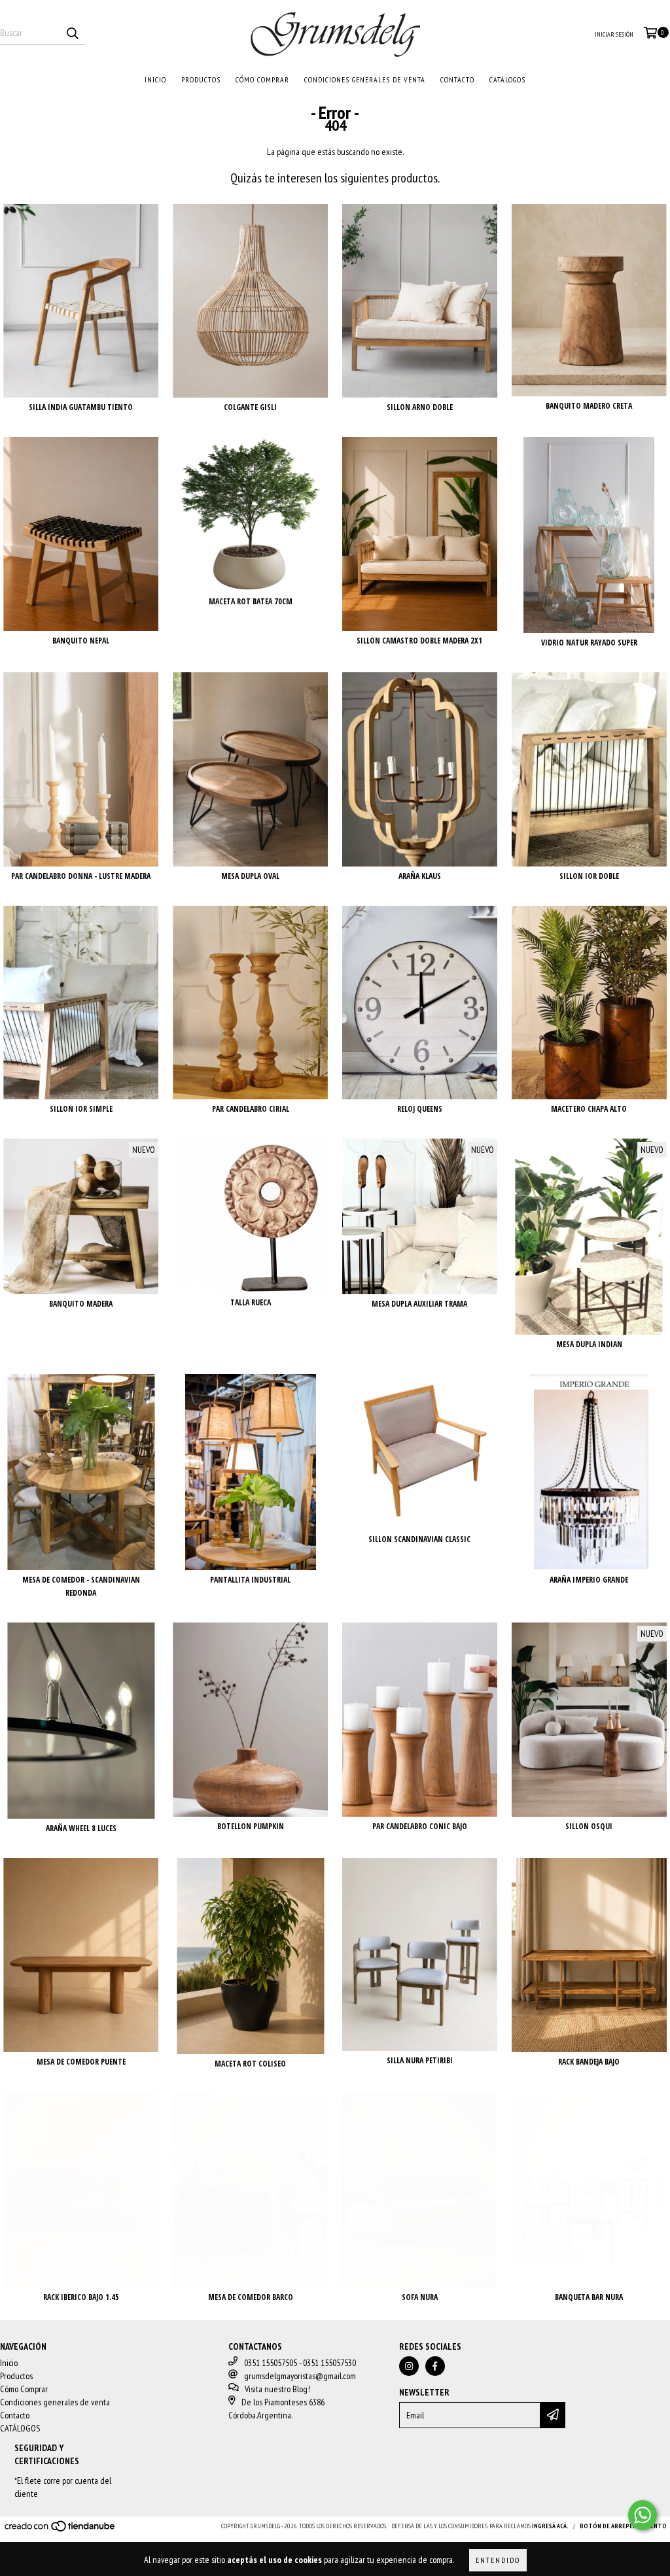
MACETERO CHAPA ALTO (589, 1109)
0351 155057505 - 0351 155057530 (300, 2363)
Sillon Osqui (589, 1826)
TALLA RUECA (251, 1302)
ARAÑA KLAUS (420, 876)
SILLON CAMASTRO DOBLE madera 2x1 (419, 641)
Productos (201, 79)
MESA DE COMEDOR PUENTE (81, 2062)
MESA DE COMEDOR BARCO (251, 2297)
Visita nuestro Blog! (277, 2389)
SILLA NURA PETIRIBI (420, 2060)
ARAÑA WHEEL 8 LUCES (81, 1828)
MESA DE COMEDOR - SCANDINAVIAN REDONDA (81, 1586)
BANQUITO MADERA (81, 1304)
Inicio (155, 79)
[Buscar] (72, 33)
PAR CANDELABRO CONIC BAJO (420, 1826)
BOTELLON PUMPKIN (251, 1826)
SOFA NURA (420, 2297)
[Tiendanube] (61, 2530)
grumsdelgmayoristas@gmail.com (300, 2376)
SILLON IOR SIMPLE (81, 1109)
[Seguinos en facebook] (435, 2366)
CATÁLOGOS (507, 79)
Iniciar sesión (614, 34)
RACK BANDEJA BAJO (589, 2062)
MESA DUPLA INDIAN (589, 1344)
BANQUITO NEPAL (81, 641)
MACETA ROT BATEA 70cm (251, 601)
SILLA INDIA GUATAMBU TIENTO (81, 407)
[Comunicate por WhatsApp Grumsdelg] (643, 2515)
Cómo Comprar (262, 79)
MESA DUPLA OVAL (250, 876)
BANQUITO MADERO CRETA (589, 406)
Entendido (498, 2560)
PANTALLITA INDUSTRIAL (250, 1580)
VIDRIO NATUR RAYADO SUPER (589, 643)
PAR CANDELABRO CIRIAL (251, 1109)
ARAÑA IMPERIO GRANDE (589, 1580)
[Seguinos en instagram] (409, 2366)
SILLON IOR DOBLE (589, 876)
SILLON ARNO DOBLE (420, 407)
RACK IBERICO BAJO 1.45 (81, 2297)
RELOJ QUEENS (420, 1109)
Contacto (457, 79)
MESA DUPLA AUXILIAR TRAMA (419, 1304)
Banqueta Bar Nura (589, 2297)
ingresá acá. (550, 2526)
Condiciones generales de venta (365, 79)
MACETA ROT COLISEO (250, 2064)
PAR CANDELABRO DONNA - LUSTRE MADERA (81, 876)
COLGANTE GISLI (250, 407)
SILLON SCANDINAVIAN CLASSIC (419, 1539)
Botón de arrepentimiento (623, 2526)
